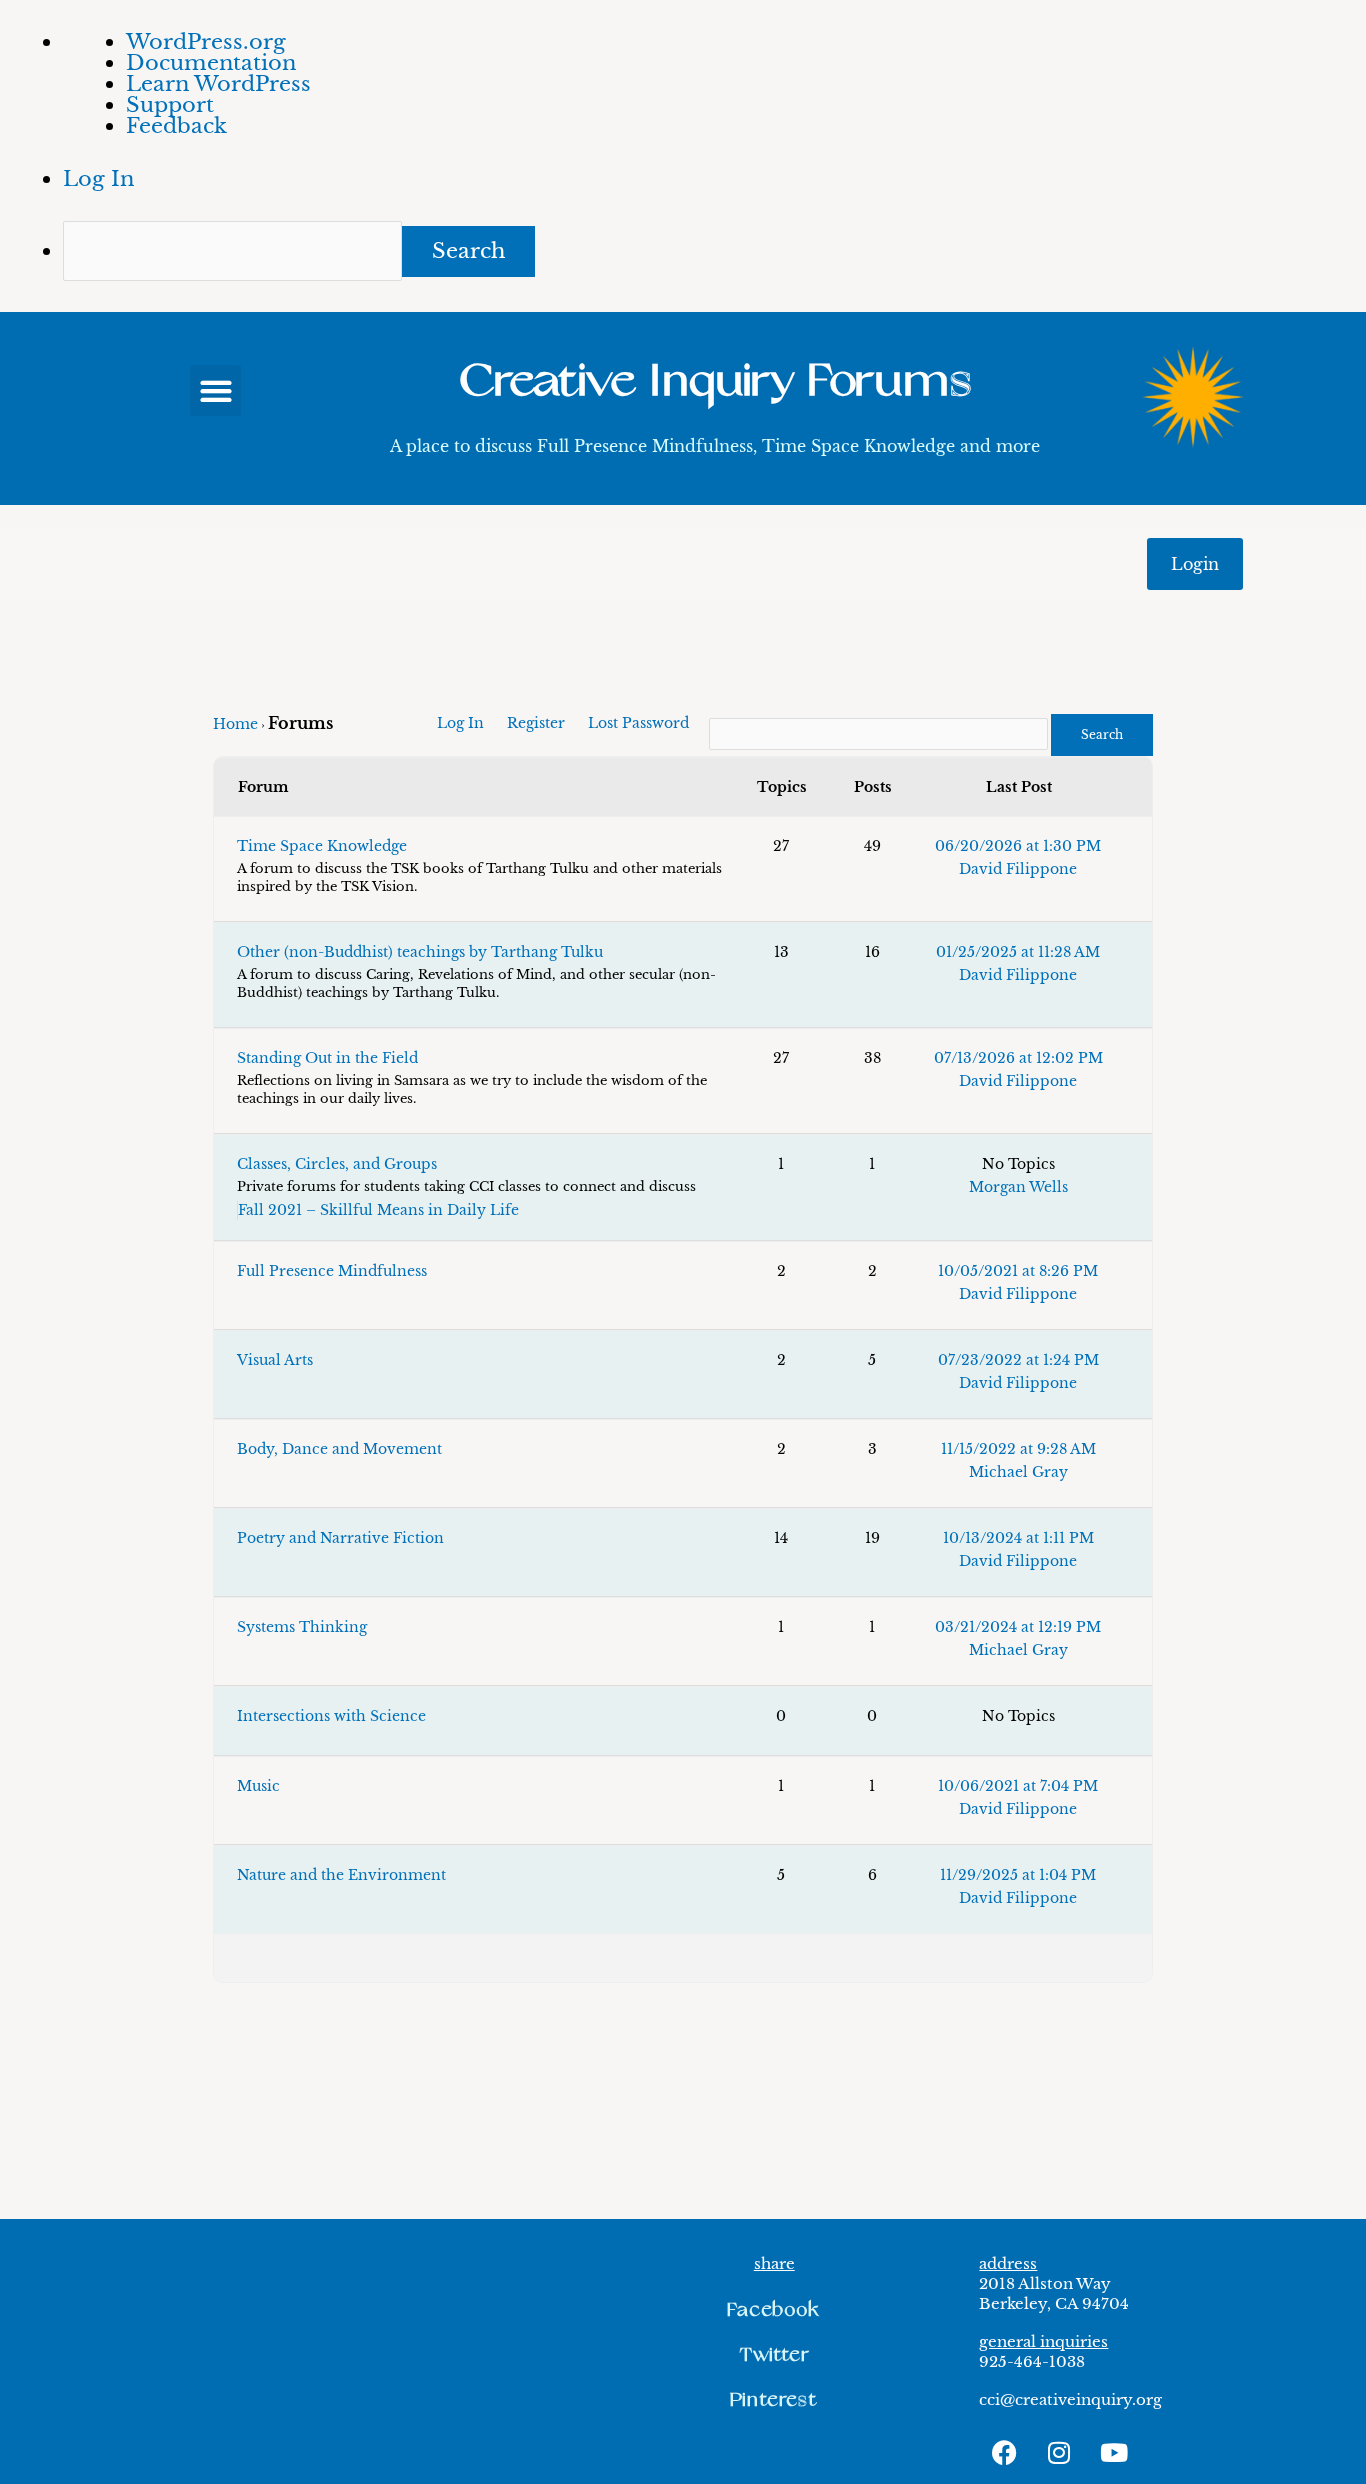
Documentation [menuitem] (211, 63)
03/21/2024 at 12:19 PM (1018, 1627)
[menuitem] (714, 251)
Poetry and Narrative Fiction (340, 1538)
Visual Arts (275, 1360)
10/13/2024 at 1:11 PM (1018, 1538)
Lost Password (638, 723)
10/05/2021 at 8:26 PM (1018, 1271)
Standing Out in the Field (327, 1058)
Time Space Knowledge (322, 846)
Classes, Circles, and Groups (337, 1164)
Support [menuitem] (170, 105)
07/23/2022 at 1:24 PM (1018, 1360)
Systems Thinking (302, 1627)
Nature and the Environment (341, 1875)
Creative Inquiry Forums (715, 381)
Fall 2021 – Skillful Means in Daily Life (378, 1210)
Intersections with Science (331, 1716)
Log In (460, 723)
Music (258, 1786)
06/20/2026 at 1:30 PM (1018, 846)
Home (235, 724)
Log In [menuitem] (98, 179)
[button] (215, 390)
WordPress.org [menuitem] (206, 42)
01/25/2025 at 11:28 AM (1018, 952)
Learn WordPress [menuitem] (218, 84)
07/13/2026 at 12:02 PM (1018, 1058)
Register (536, 723)
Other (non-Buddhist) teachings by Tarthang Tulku (420, 952)
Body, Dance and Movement (339, 1449)
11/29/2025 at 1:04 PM (1018, 1875)
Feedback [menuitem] (176, 126)
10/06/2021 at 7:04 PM (1018, 1786)
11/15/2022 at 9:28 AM (1018, 1449)
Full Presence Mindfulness (332, 1271)
